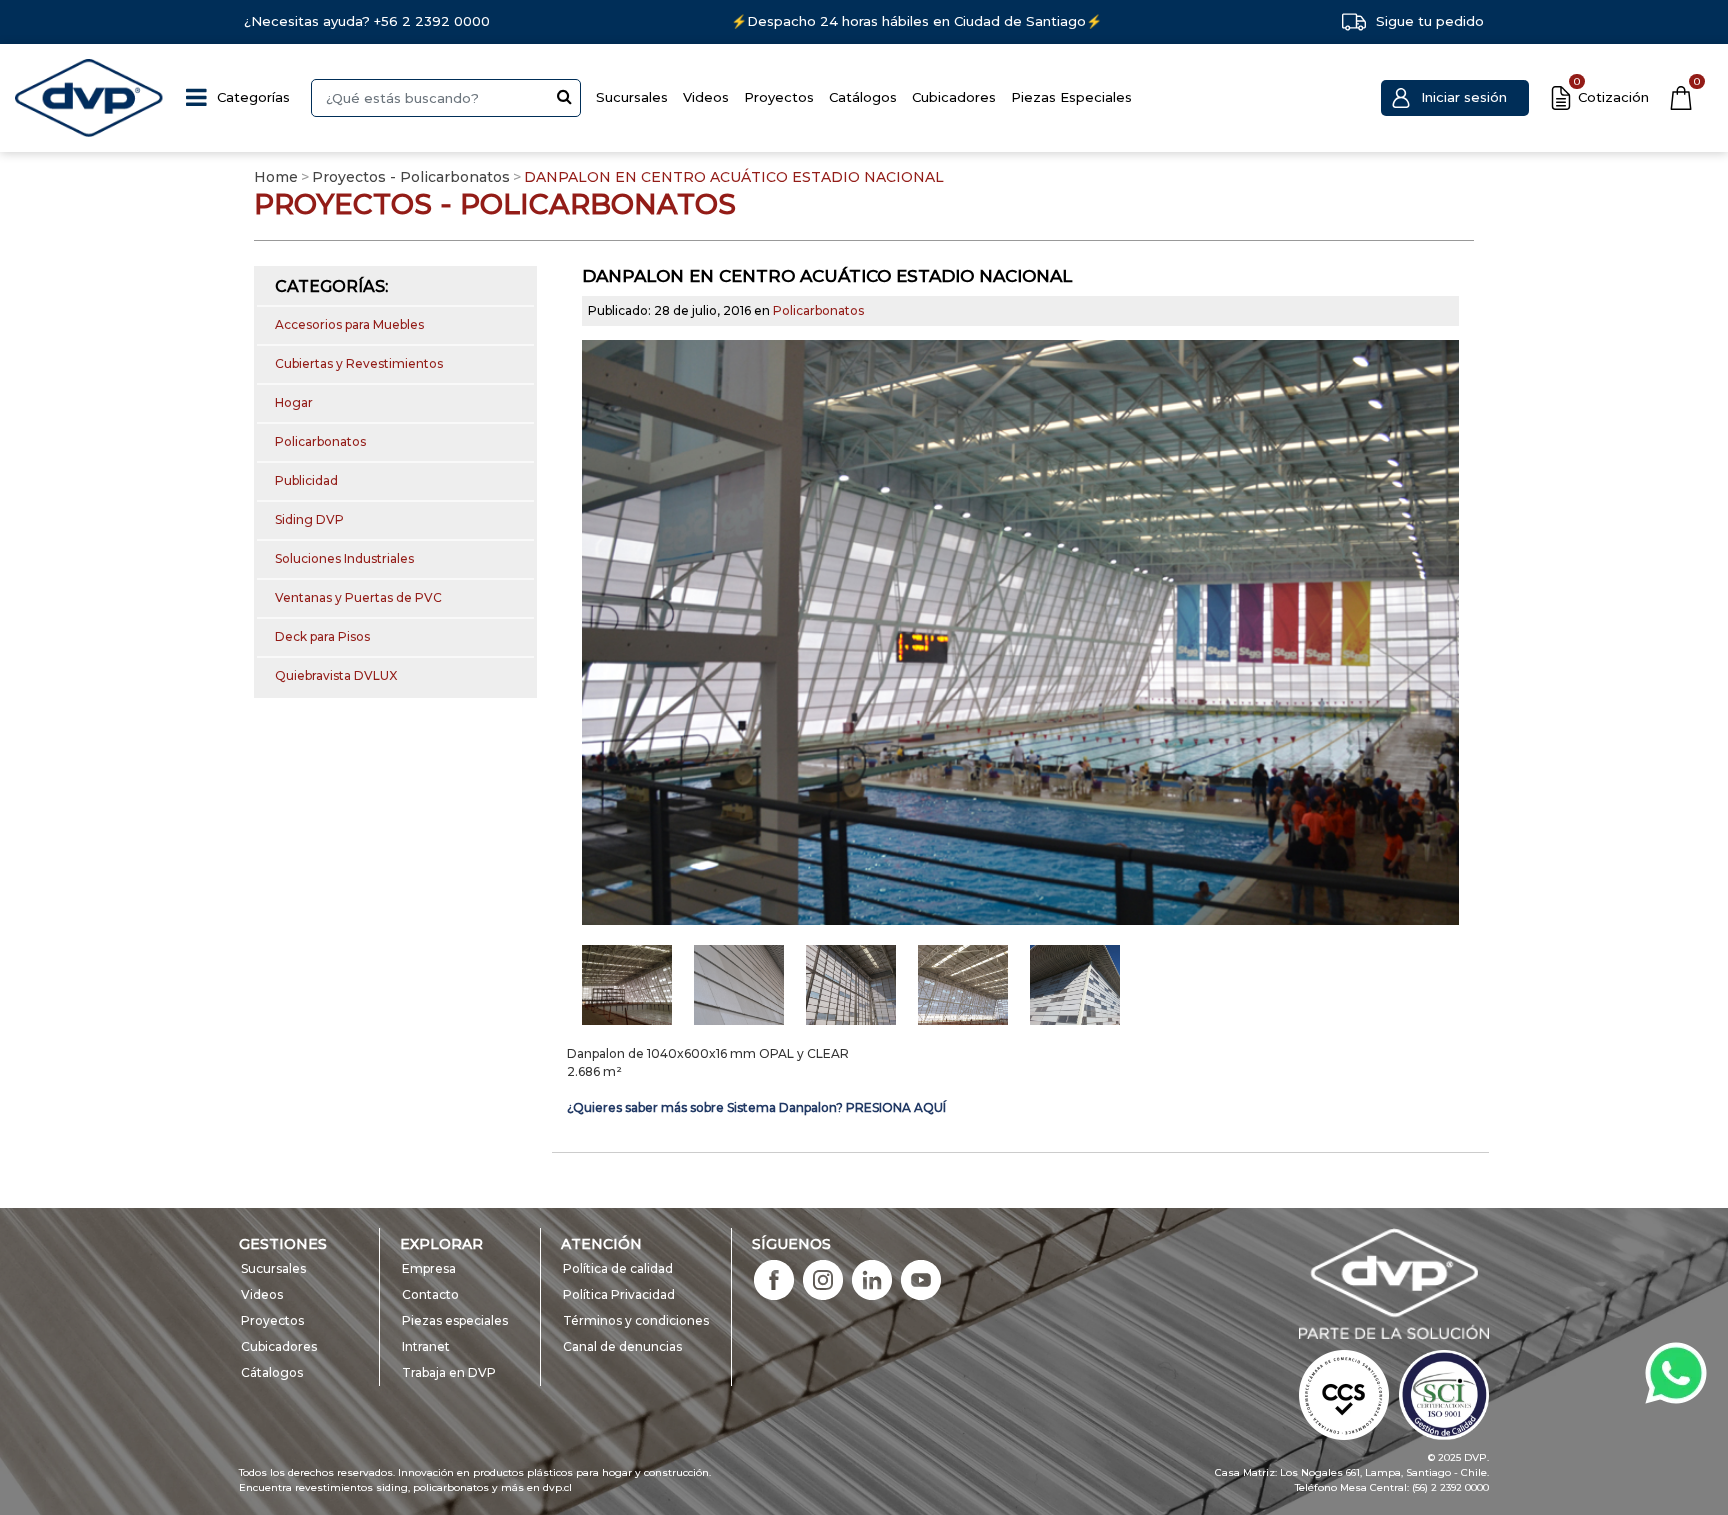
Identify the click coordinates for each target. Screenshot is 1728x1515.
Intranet (426, 1346)
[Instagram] (823, 1278)
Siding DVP (309, 519)
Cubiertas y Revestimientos (359, 363)
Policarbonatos (320, 441)
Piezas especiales (455, 1320)
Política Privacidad (619, 1294)
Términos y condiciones (636, 1320)
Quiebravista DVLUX (336, 675)
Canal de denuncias (622, 1346)
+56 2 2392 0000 (432, 21)
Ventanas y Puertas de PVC (358, 597)
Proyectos (779, 97)
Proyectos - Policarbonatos (411, 177)
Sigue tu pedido (1430, 21)
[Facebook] (774, 1278)
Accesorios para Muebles (349, 324)
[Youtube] (921, 1278)
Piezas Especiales (1071, 97)
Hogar (294, 402)
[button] (1455, 98)
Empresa (429, 1268)
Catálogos (863, 97)
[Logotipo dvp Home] (90, 98)
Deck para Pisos (322, 636)
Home (276, 177)
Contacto (430, 1294)
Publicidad (306, 480)
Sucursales (632, 97)
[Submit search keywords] (564, 96)
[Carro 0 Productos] (1681, 98)
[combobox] (446, 98)
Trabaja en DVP (449, 1372)
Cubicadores (954, 97)
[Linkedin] (872, 1278)
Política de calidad (618, 1268)
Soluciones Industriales (344, 558)
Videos (706, 97)
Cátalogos (272, 1372)
